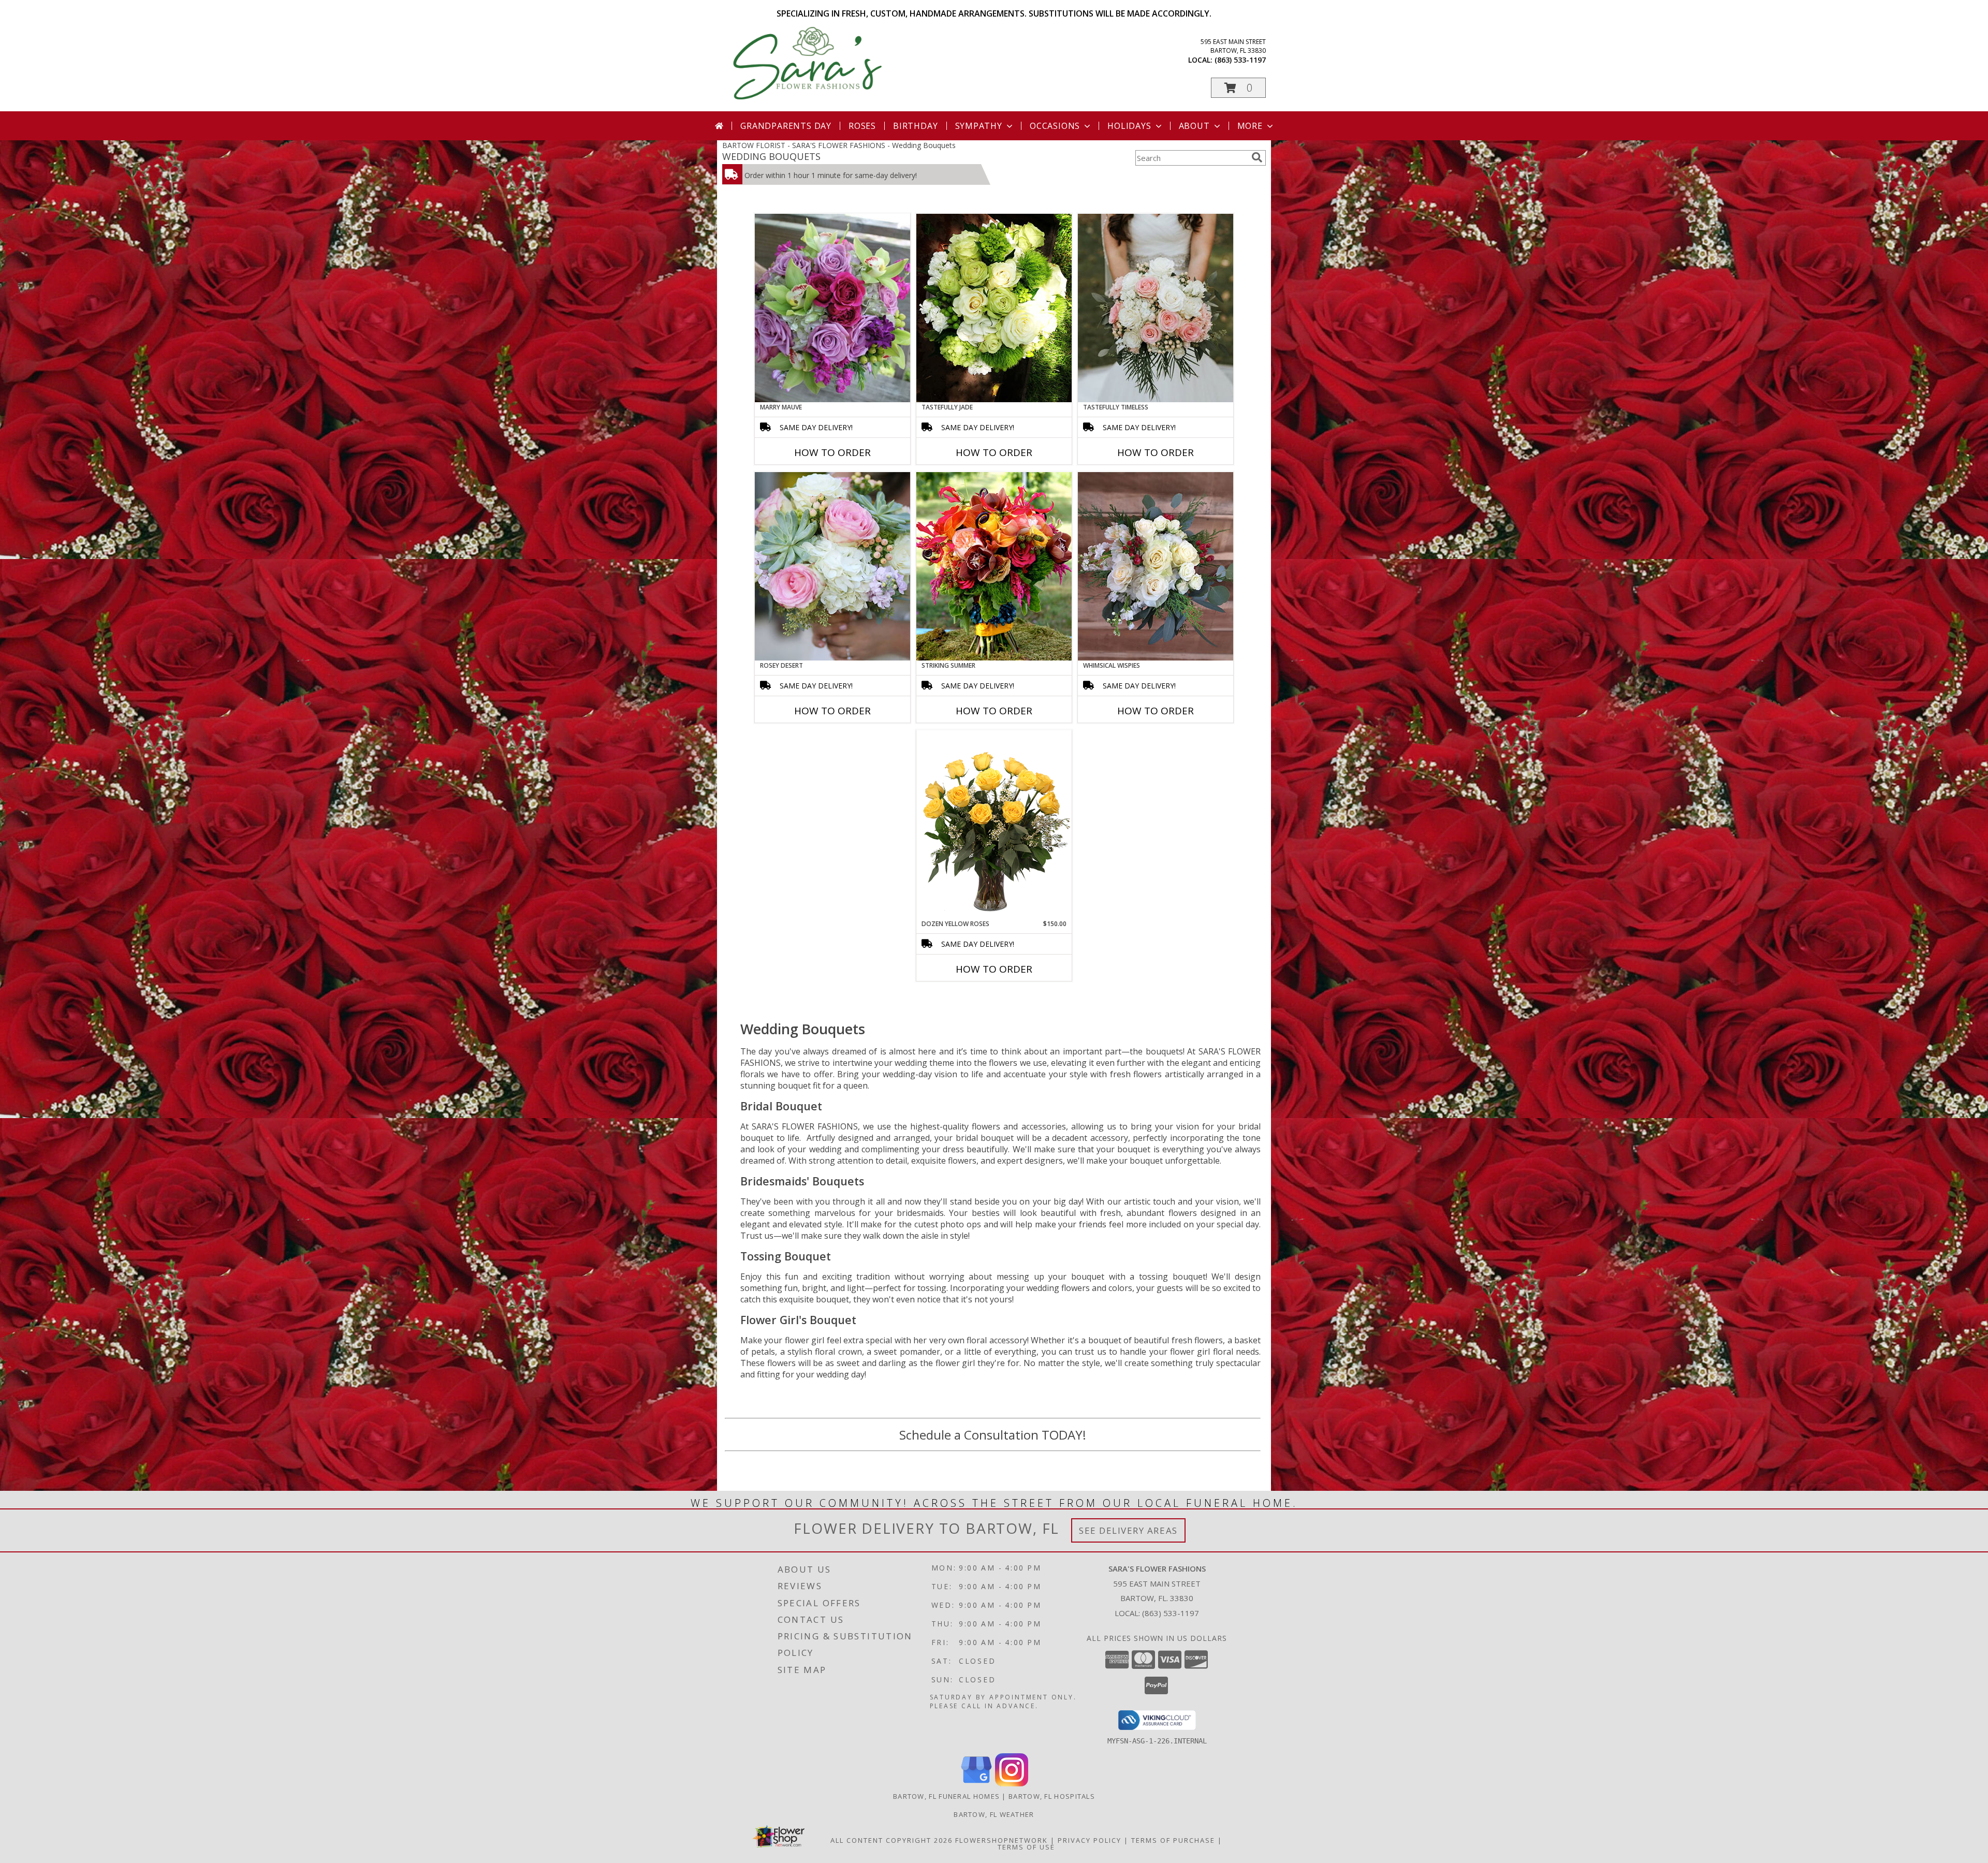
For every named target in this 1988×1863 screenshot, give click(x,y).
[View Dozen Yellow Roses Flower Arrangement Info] (994, 825)
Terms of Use (1026, 1847)
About (1194, 126)
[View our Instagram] (1012, 1784)
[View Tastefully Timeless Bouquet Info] (1156, 308)
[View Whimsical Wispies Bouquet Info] (1156, 566)
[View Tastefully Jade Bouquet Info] (994, 308)
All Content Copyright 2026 (891, 1840)
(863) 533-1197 (1240, 60)
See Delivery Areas (1128, 1530)
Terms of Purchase (1173, 1840)
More (1250, 126)
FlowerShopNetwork (1002, 1840)
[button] (1238, 88)
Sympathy (979, 126)
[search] (1257, 157)
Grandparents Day (786, 126)
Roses (862, 126)
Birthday (915, 126)
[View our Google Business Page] (976, 1784)
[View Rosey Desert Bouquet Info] (832, 566)
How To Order (832, 452)
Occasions (1055, 126)
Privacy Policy (1090, 1840)
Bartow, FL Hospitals (1052, 1796)
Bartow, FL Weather (994, 1814)
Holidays (1129, 126)
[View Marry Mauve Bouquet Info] (832, 308)
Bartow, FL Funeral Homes (946, 1796)
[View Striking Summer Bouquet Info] (994, 566)
